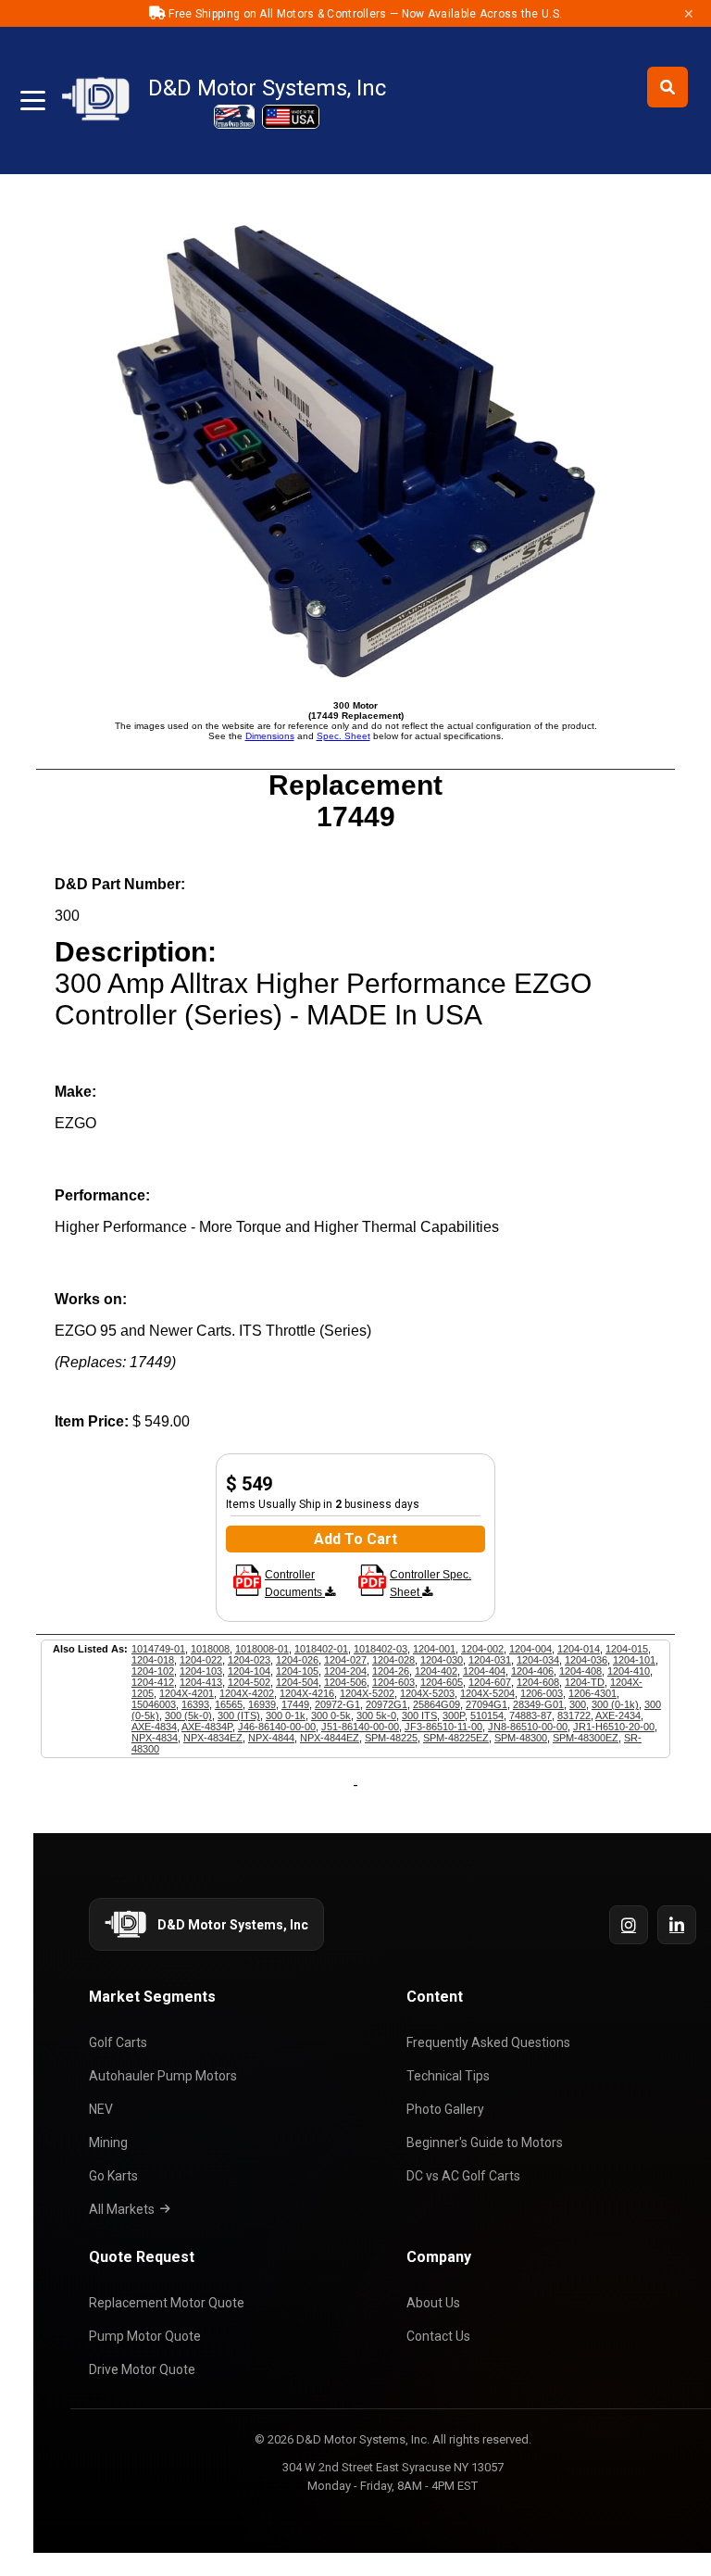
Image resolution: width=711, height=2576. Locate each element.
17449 (295, 1704)
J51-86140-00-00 (360, 1727)
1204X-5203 (427, 1693)
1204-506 (345, 1682)
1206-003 (542, 1693)
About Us (433, 2303)
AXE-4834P (207, 1727)
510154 (487, 1715)
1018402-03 (380, 1649)
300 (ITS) (239, 1715)
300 (578, 1704)
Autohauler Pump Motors (163, 2076)
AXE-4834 (154, 1727)
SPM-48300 (521, 1738)
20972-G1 (337, 1704)
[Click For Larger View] (355, 682)
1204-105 (297, 1671)
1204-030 (442, 1660)
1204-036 (586, 1660)
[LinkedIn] (677, 1925)
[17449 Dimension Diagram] (247, 1592)
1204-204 (345, 1671)
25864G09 (437, 1704)
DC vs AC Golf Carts (463, 2176)
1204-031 (490, 1660)
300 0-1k (286, 1715)
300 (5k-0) (188, 1715)
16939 (262, 1704)
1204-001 (434, 1649)
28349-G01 (538, 1704)
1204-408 (580, 1671)
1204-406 (532, 1671)
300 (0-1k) (615, 1704)
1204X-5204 (487, 1693)
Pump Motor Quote (145, 2336)
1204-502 (249, 1682)
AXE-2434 (618, 1715)
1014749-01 (158, 1649)
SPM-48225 (391, 1738)
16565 (229, 1704)
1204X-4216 (307, 1693)
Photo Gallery (445, 2109)
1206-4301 (592, 1693)
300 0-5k (331, 1715)
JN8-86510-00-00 (528, 1727)
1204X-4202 (247, 1693)
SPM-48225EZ (456, 1738)
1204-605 (442, 1682)
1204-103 (201, 1671)
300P (454, 1715)
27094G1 (486, 1704)
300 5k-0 (376, 1715)
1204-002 (482, 1649)
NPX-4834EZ (213, 1738)
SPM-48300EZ (586, 1738)
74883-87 (530, 1715)
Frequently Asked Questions (488, 2042)
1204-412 (153, 1682)
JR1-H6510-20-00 (614, 1727)
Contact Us (438, 2336)
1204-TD (585, 1682)
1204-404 (484, 1671)
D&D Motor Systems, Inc (267, 88)
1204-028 (393, 1660)
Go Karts (113, 2176)
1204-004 (530, 1649)
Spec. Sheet (343, 736)
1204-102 (153, 1671)
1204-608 (538, 1682)
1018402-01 (321, 1649)
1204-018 (153, 1660)
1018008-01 (262, 1649)
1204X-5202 (367, 1693)
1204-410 (629, 1671)
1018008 (210, 1649)
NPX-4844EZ (330, 1738)
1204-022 (201, 1660)
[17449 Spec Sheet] (372, 1592)
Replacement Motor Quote (167, 2303)
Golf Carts (118, 2042)
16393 (195, 1704)
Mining (108, 2142)
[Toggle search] (667, 87)
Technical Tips (448, 2076)
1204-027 (345, 1660)
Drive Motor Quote (142, 2369)
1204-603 (393, 1682)
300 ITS (419, 1715)
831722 (574, 1715)
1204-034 (538, 1660)
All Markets (122, 2209)
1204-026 (297, 1660)
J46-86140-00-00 (277, 1727)
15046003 (154, 1704)
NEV (101, 2109)
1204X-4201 (187, 1693)
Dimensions (270, 736)
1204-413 (201, 1682)
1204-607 (490, 1682)
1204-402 (436, 1671)
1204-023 (249, 1660)
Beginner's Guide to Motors (485, 2142)
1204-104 (249, 1671)
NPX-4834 (155, 1738)
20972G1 (387, 1704)
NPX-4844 (271, 1738)
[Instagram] (629, 1925)
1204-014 (579, 1649)
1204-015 (627, 1649)
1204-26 (391, 1671)
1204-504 (297, 1682)
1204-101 (634, 1660)
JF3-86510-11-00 (443, 1727)
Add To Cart (355, 1539)
